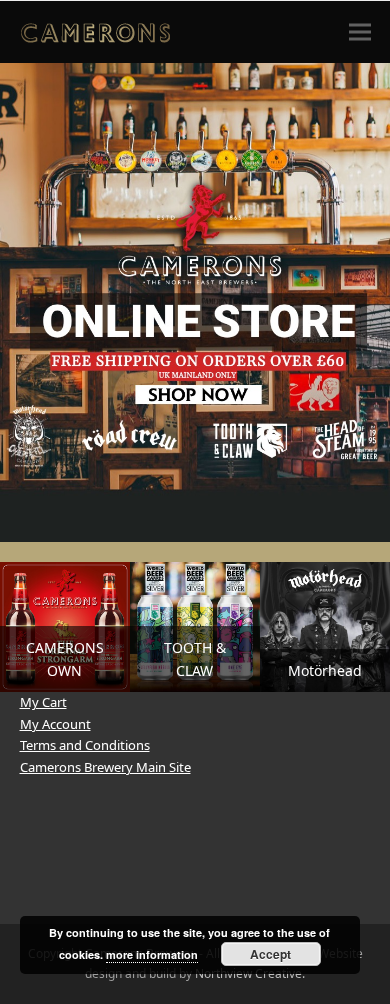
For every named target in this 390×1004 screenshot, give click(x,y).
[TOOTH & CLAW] (195, 626)
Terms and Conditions (85, 745)
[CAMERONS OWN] (65, 626)
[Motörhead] (325, 626)
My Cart (43, 702)
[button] (360, 31)
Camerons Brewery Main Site (105, 767)
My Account (55, 724)
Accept (270, 954)
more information (152, 954)
